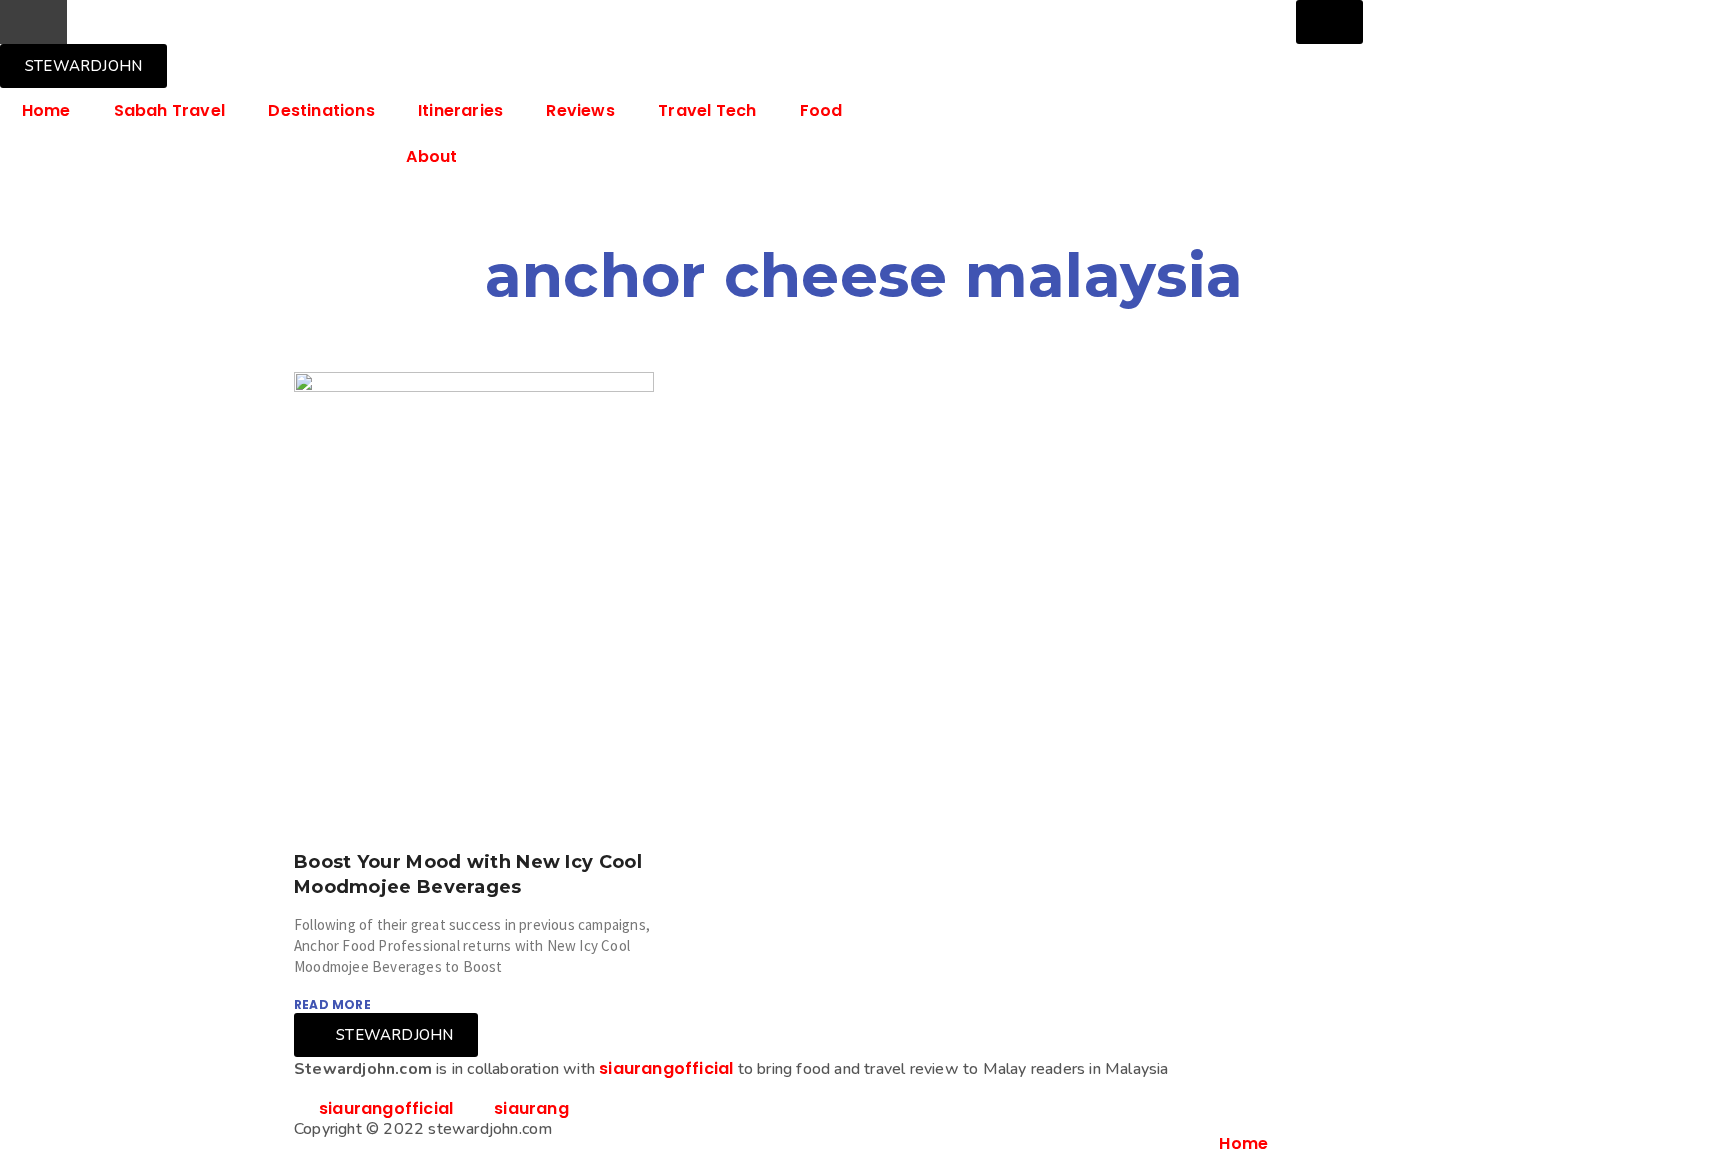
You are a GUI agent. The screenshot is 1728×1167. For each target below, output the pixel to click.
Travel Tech (707, 110)
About (431, 156)
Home (46, 110)
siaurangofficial (666, 1068)
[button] (33, 22)
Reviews (580, 110)
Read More (332, 1004)
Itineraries (460, 110)
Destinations (321, 110)
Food (821, 110)
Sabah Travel (169, 110)
